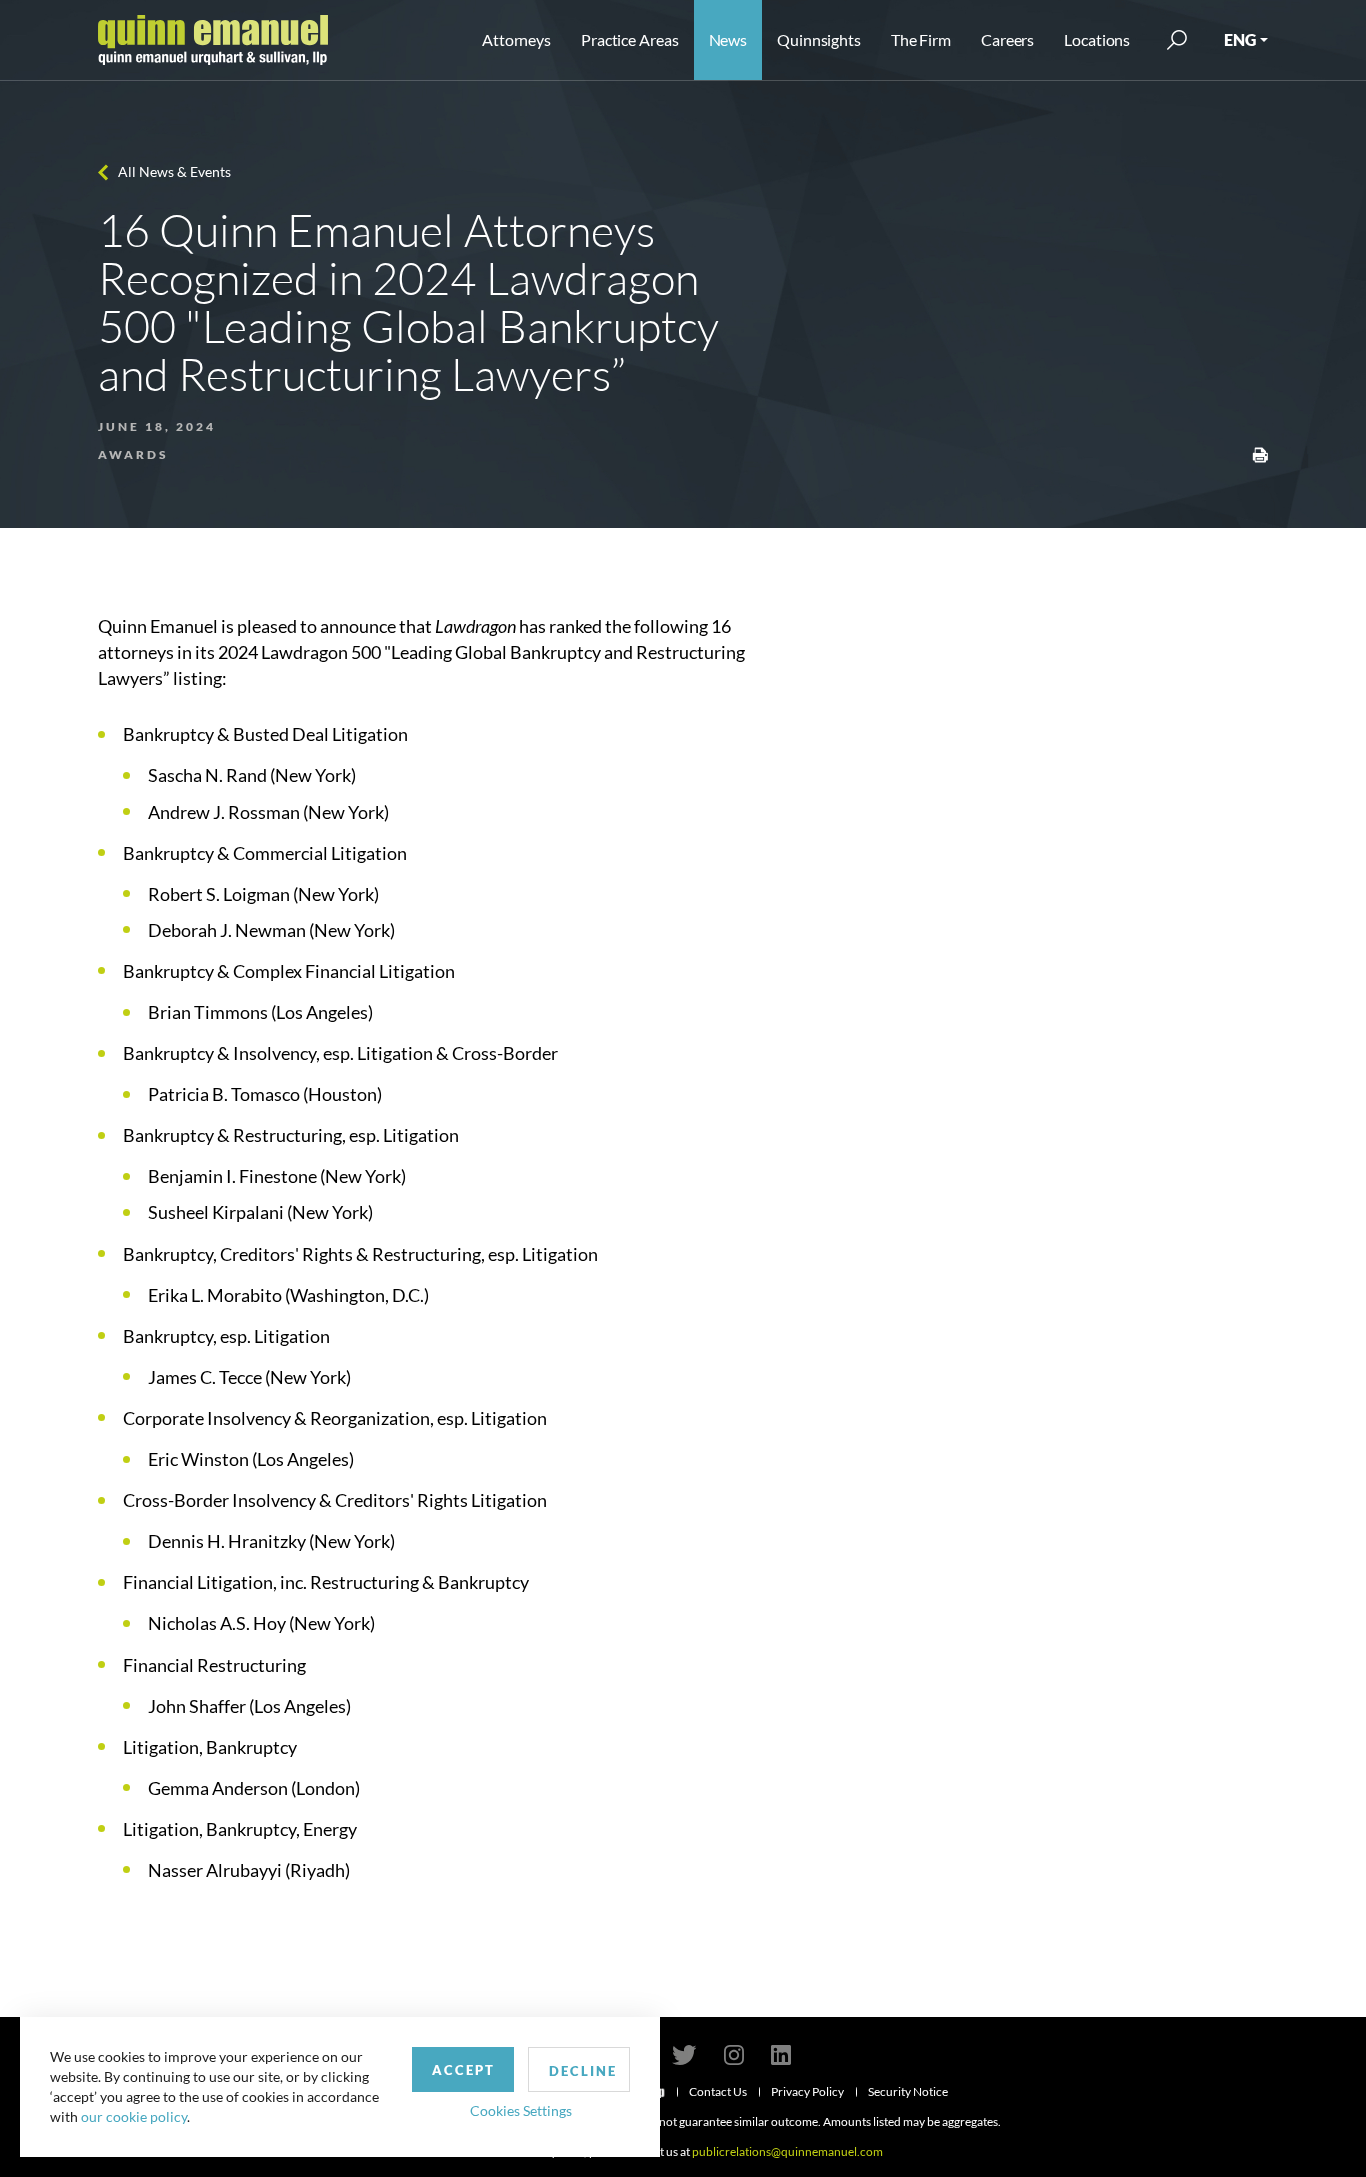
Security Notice (908, 2091)
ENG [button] (1240, 39)
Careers (1007, 39)
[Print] (1260, 453)
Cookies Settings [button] (521, 2110)
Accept (463, 2070)
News (728, 39)
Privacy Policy (807, 2091)
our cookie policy (134, 2116)
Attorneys (516, 39)
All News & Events (174, 171)
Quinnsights (819, 39)
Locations (1097, 39)
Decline (583, 2071)
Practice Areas (629, 39)
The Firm (921, 39)
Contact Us (718, 2091)
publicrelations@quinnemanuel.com (787, 2151)
